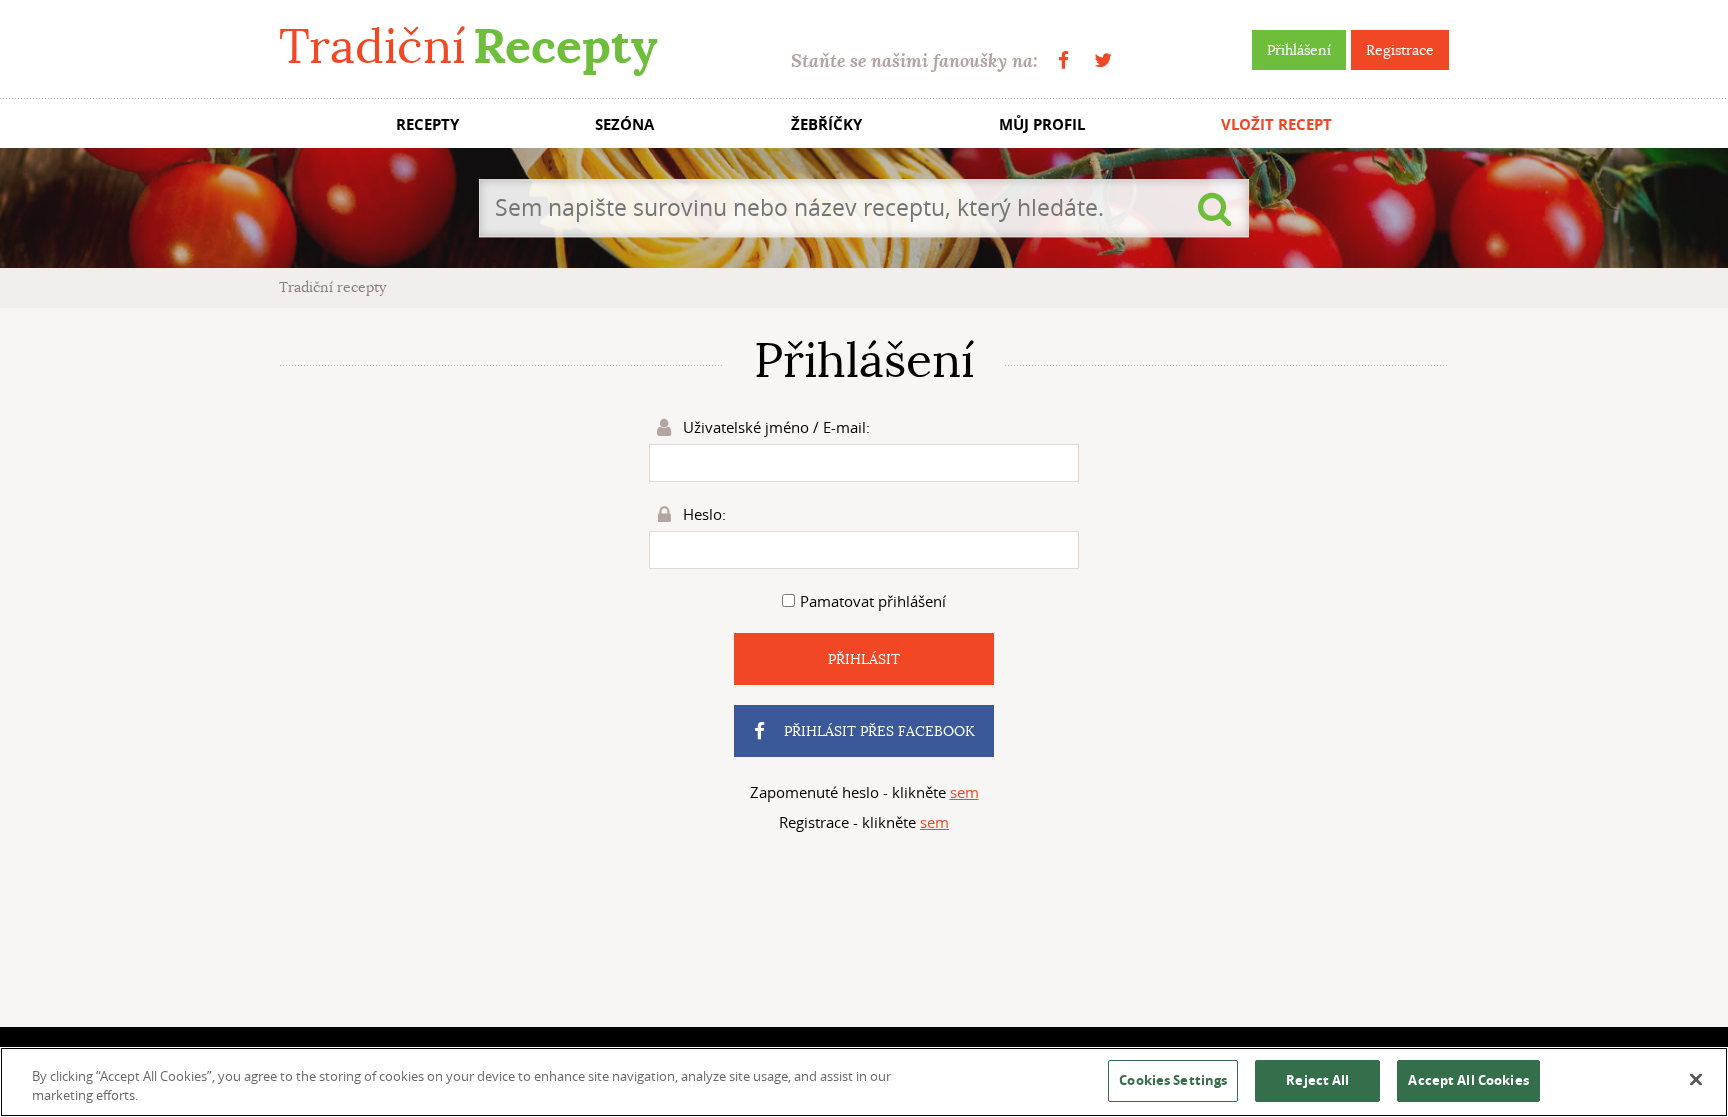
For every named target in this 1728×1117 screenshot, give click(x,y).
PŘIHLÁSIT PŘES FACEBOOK (877, 731)
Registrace (1400, 50)
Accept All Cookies (1468, 1080)
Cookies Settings (1173, 1080)
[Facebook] (1063, 60)
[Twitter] (1103, 60)
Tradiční (468, 46)
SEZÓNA (624, 124)
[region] (864, 1082)
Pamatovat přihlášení (873, 601)
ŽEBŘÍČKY (826, 124)
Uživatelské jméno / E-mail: (774, 427)
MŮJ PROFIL (1042, 124)
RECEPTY (427, 124)
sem (964, 792)
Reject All (1317, 1080)
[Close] (1696, 1080)
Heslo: (702, 514)
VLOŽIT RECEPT (1276, 124)
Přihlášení (1299, 50)
